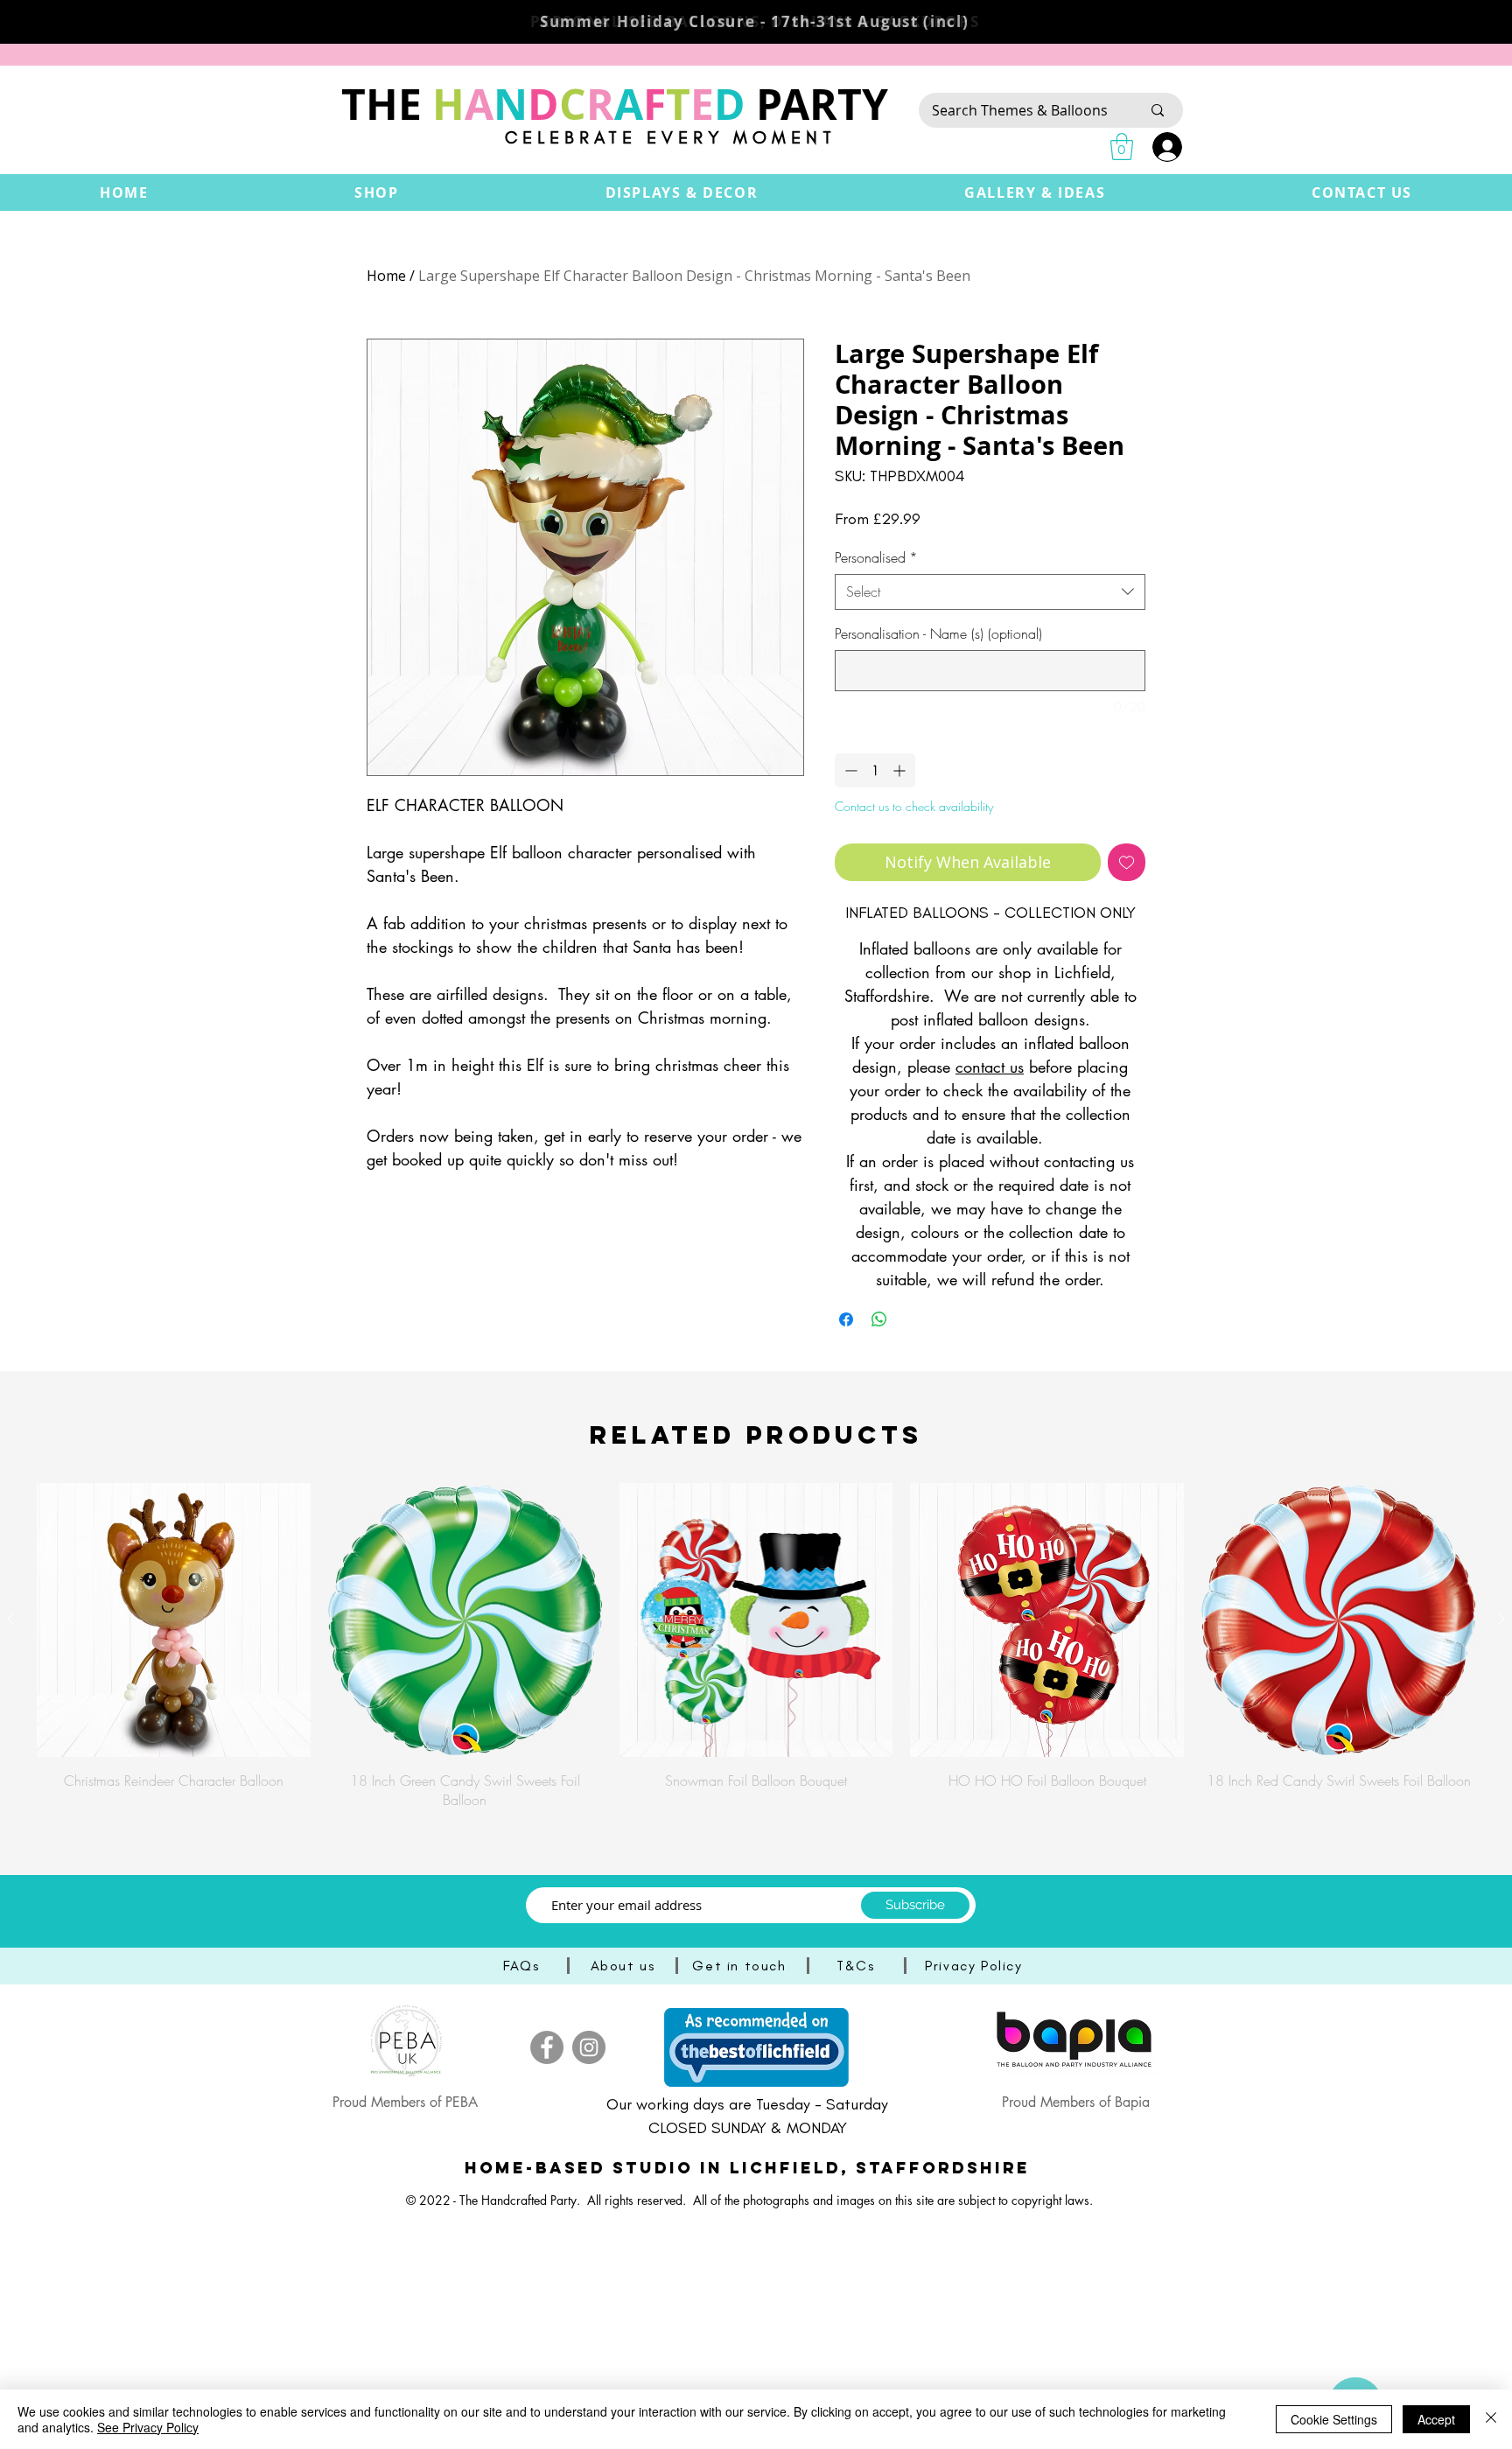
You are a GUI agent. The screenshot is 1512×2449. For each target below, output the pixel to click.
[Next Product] (1501, 1619)
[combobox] (990, 591)
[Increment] (901, 770)
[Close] (1491, 2419)
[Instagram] (589, 2047)
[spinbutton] (875, 770)
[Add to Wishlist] (1127, 862)
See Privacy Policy (148, 2427)
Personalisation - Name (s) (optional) (938, 633)
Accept (1436, 2419)
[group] (756, 1647)
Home (386, 276)
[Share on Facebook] (846, 1319)
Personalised (876, 557)
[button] (376, 192)
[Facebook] (547, 2047)
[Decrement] (849, 770)
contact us (990, 1067)
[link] (1122, 147)
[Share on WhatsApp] (879, 1319)
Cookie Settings (1334, 2419)
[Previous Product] (10, 1619)
